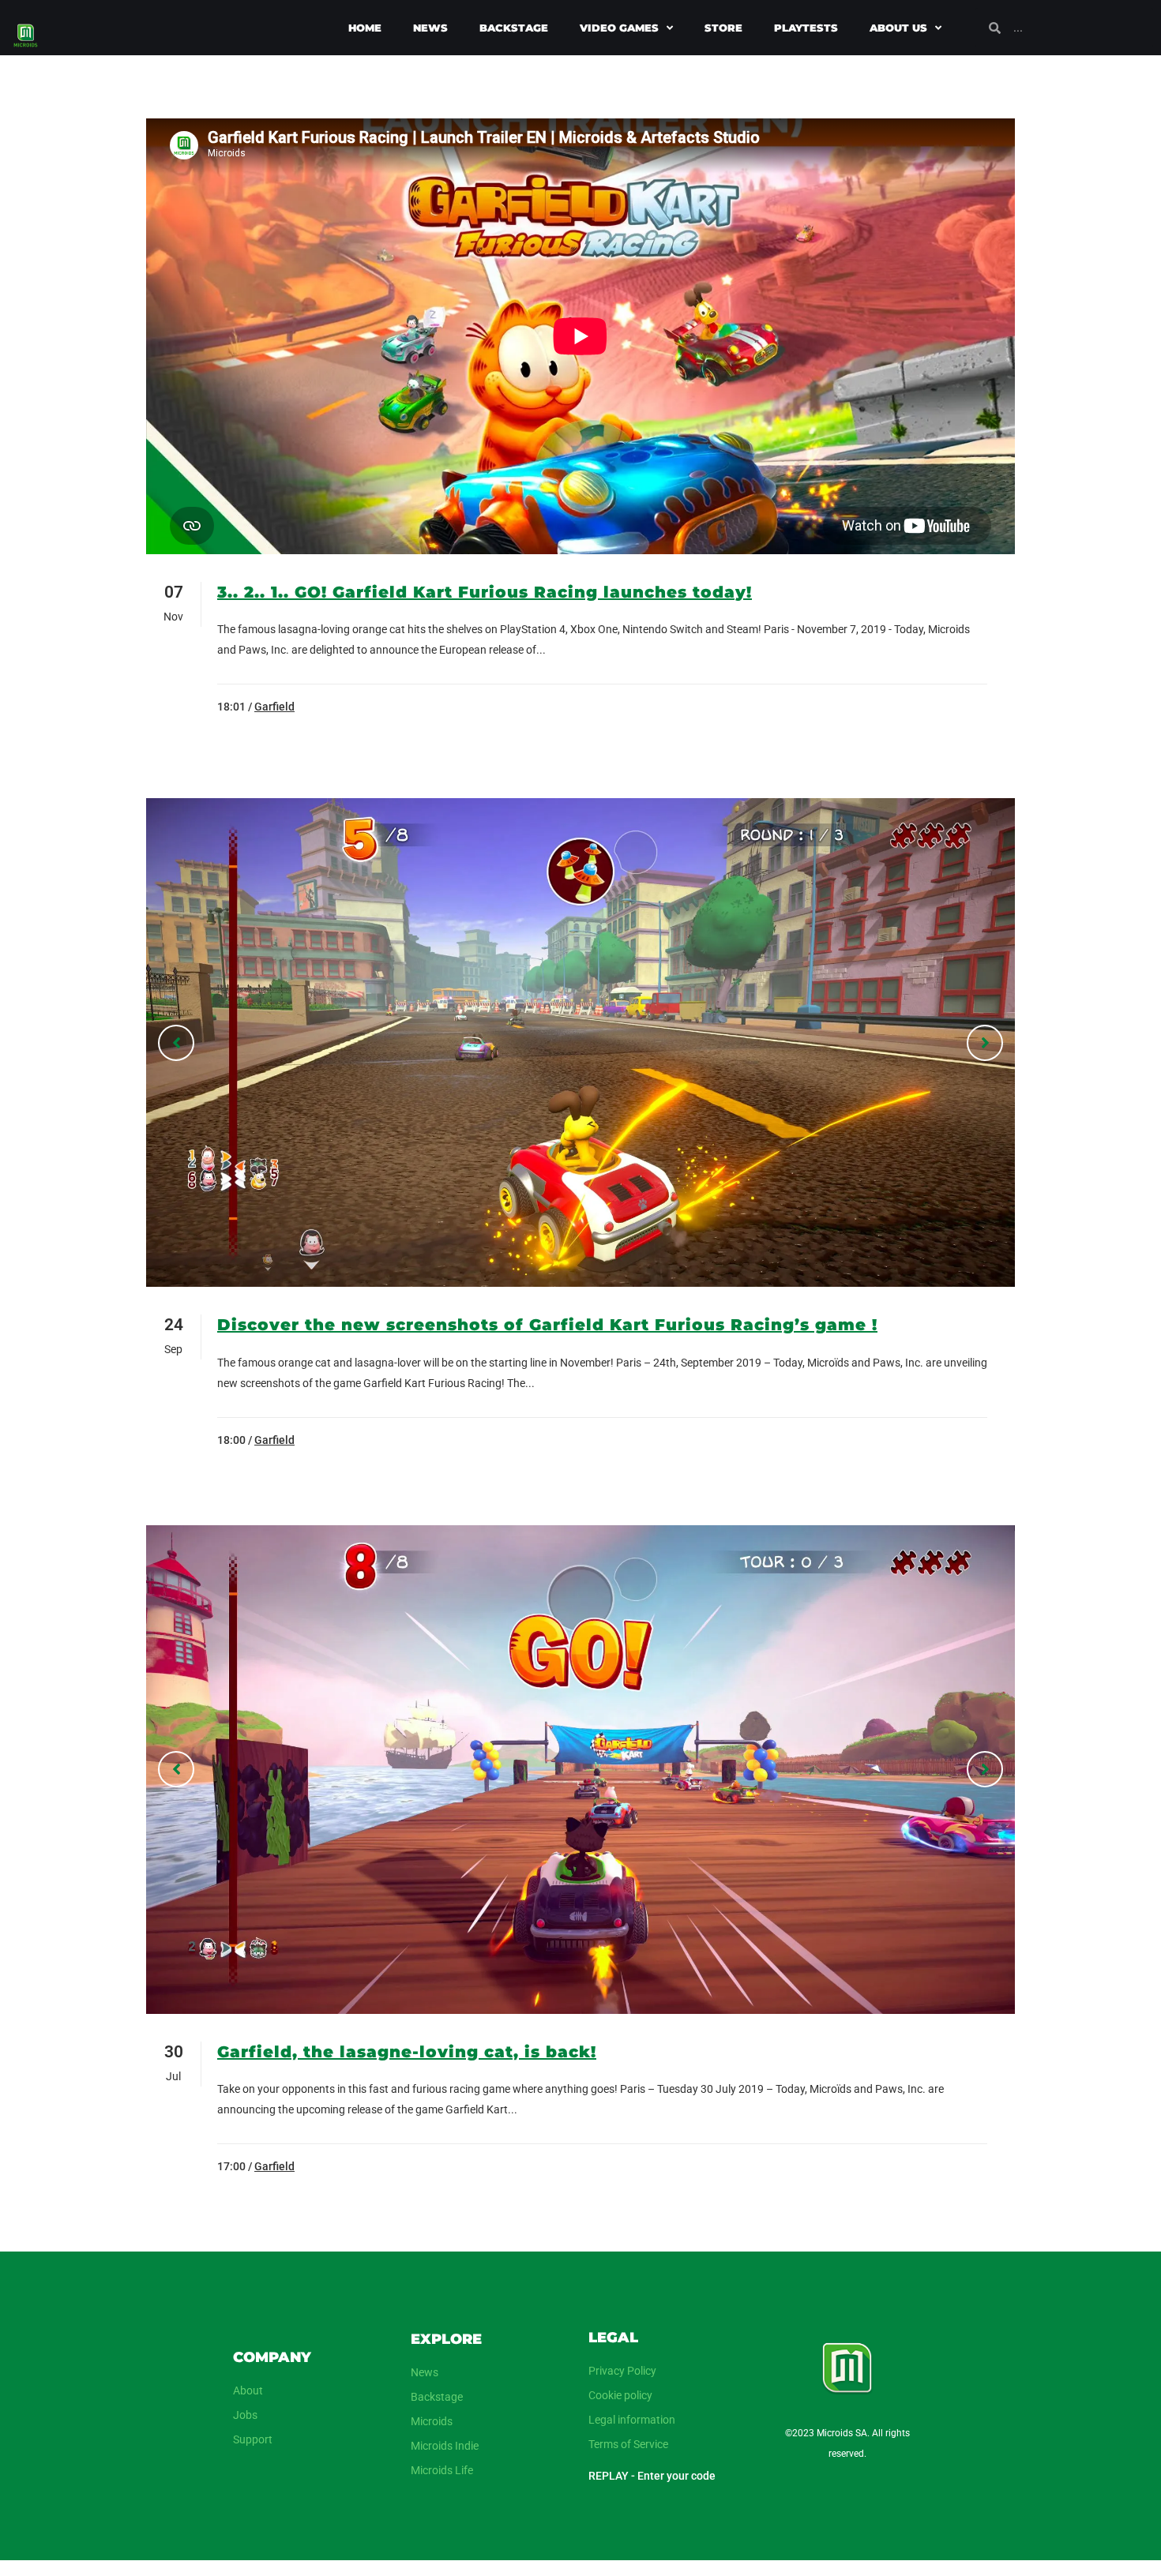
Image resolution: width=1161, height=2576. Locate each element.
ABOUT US (898, 28)
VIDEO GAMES (619, 28)
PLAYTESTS (806, 28)
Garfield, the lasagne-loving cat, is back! (407, 2052)
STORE (723, 28)
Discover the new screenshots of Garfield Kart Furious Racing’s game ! (547, 1325)
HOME (365, 28)
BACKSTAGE (514, 28)
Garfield (274, 707)
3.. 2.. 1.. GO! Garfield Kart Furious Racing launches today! (485, 592)
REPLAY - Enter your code (652, 2476)
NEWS (430, 28)
